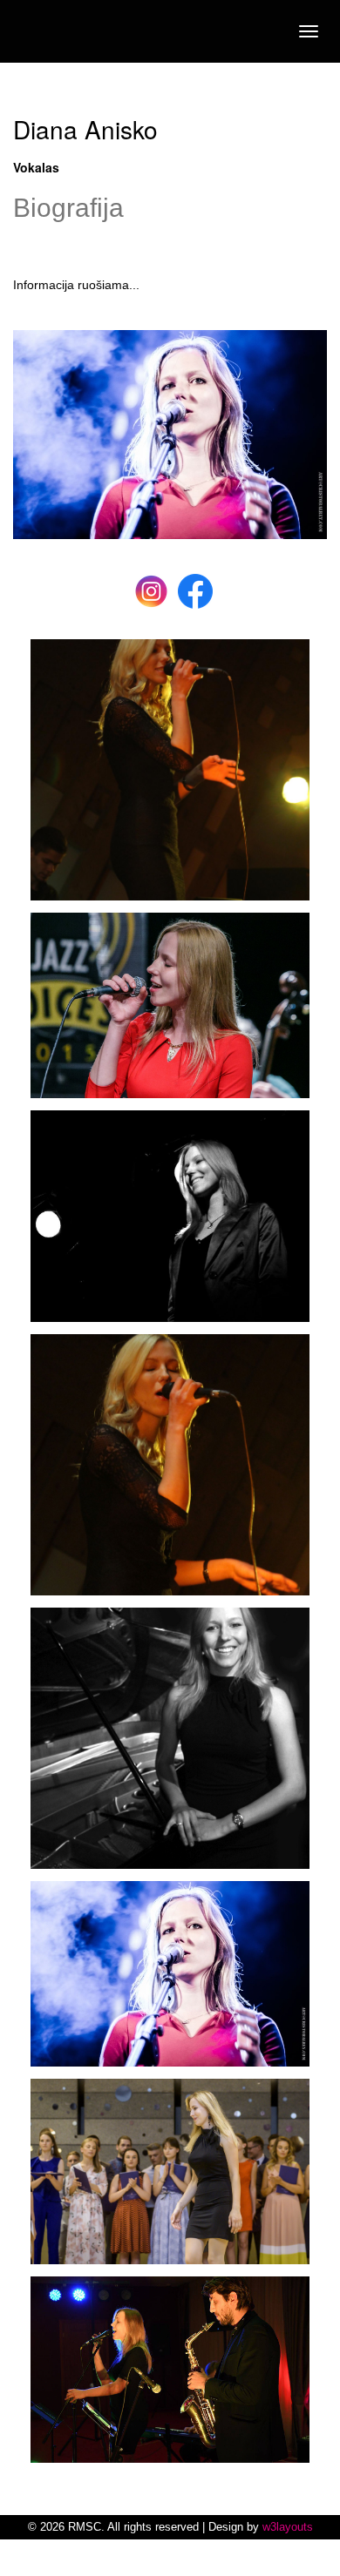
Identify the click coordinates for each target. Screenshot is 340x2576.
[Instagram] (151, 590)
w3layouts (288, 2527)
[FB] (195, 590)
